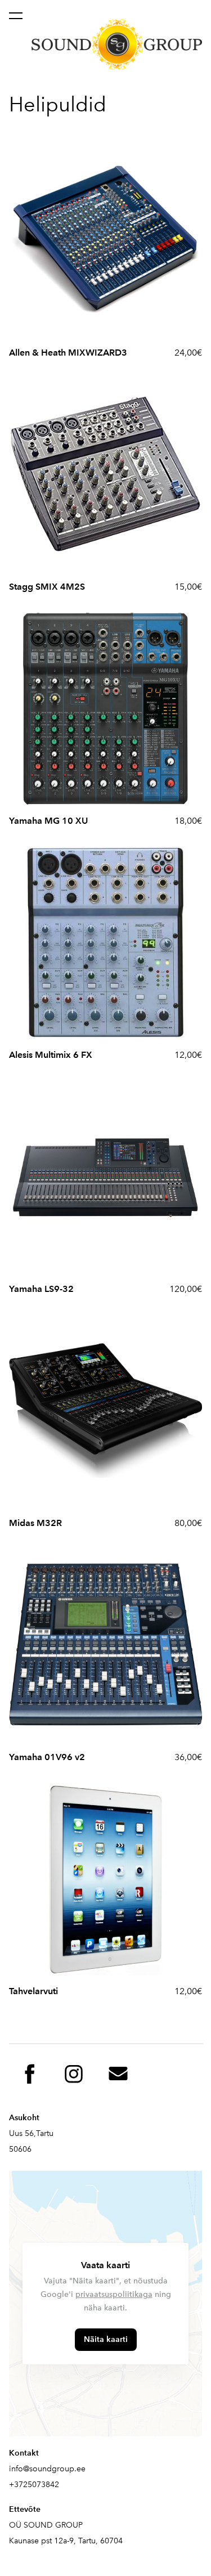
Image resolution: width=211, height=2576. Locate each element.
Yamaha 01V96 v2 (47, 1757)
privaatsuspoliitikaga (114, 2294)
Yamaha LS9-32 (41, 1289)
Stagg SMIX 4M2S (47, 587)
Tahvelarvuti (33, 1991)
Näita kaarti (106, 2339)
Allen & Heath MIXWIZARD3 (68, 353)
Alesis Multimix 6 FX (51, 1055)
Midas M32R (35, 1523)
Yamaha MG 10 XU (48, 821)
